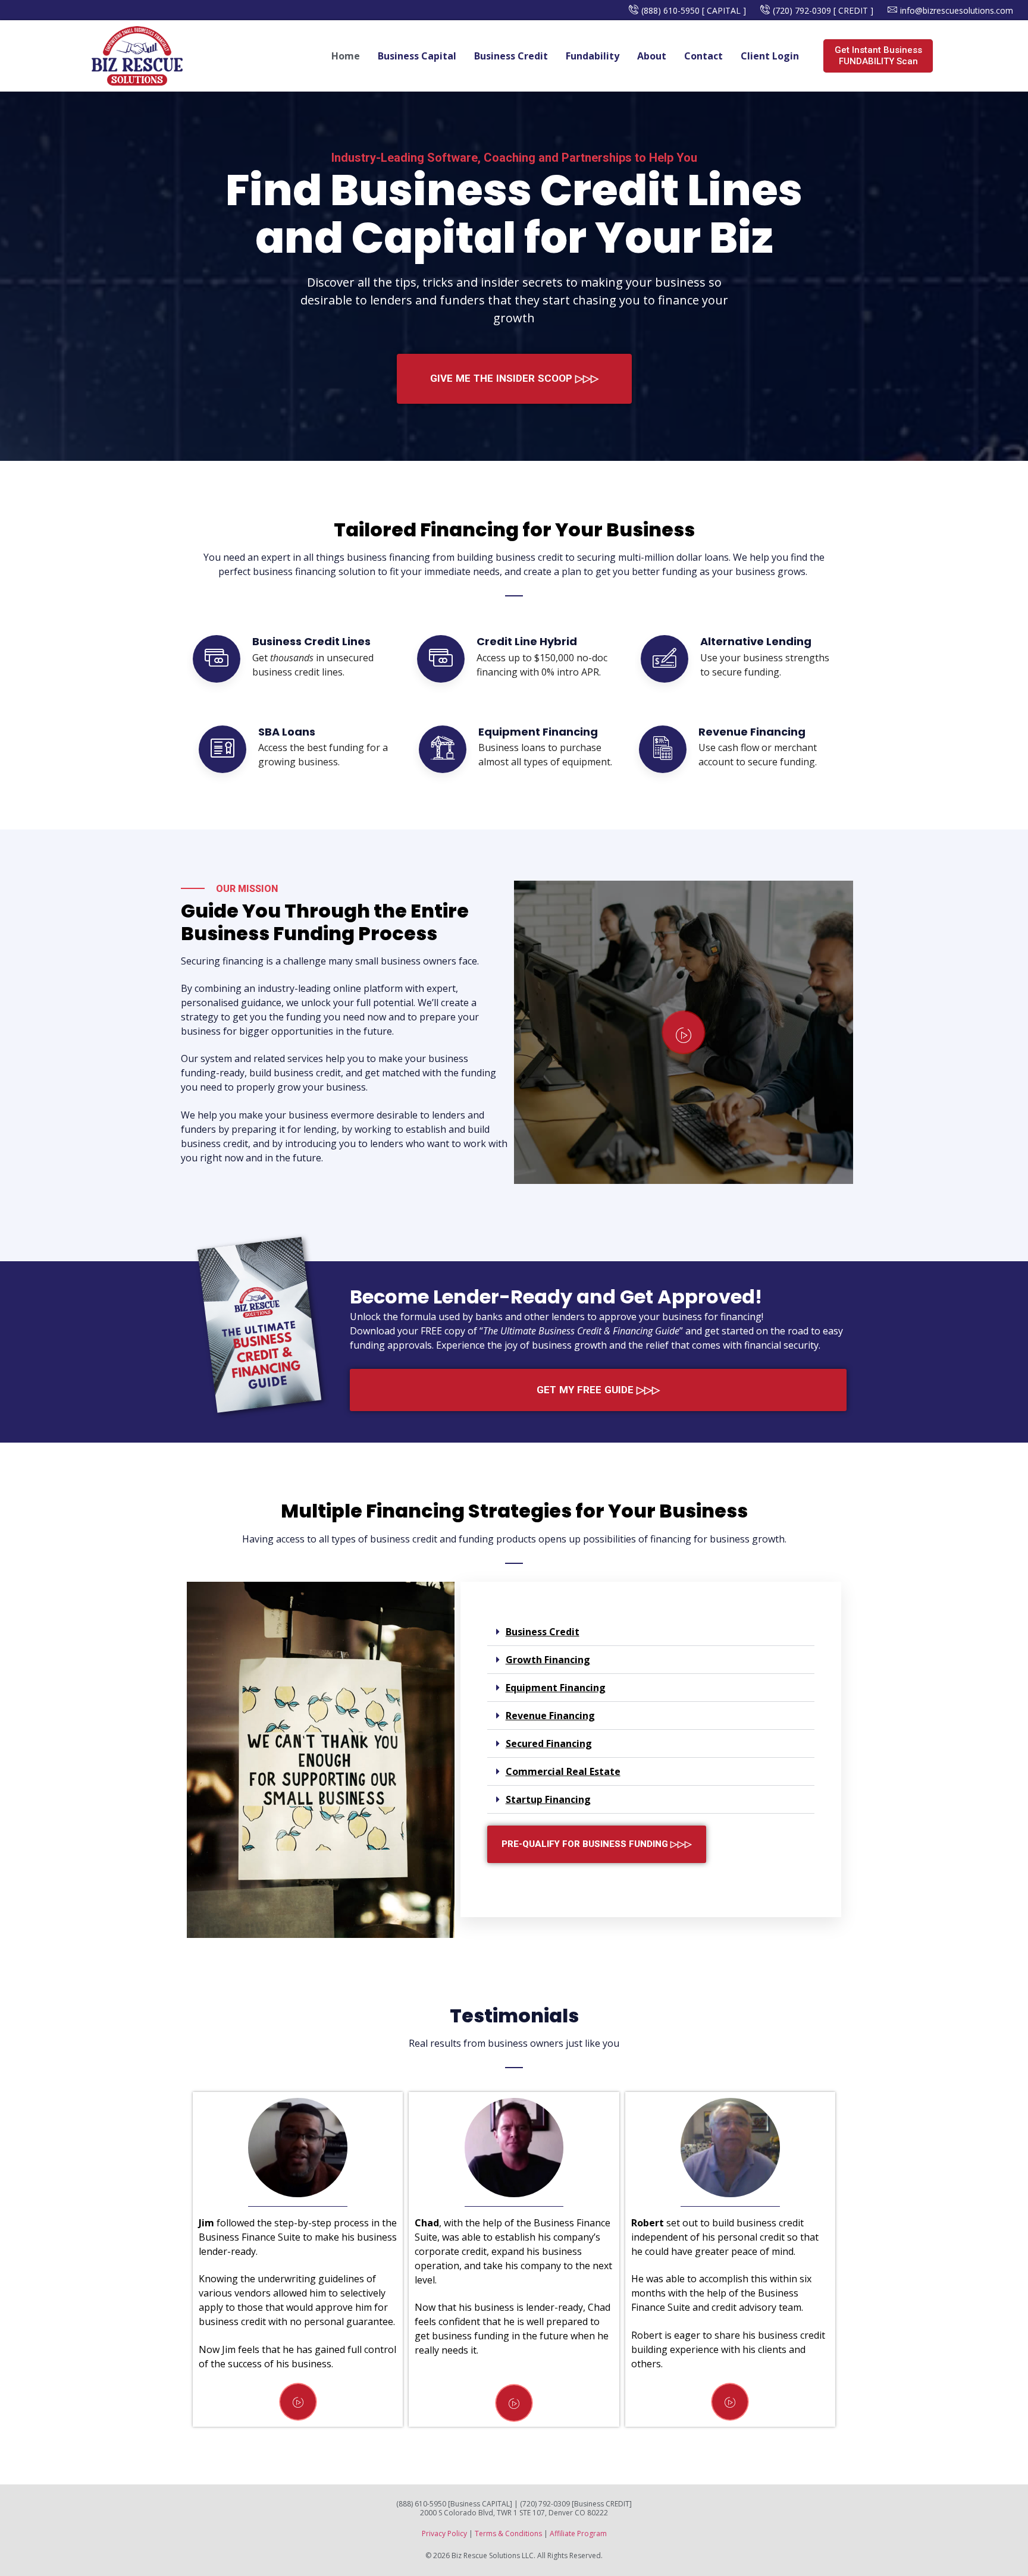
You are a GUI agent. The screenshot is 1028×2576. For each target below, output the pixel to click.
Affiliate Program (578, 2533)
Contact (703, 56)
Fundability (593, 56)
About (652, 56)
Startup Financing (548, 1799)
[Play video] (684, 1032)
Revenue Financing (550, 1716)
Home (346, 56)
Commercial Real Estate (563, 1771)
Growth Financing (548, 1660)
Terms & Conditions (508, 2533)
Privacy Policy (444, 2533)
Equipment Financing (556, 1688)
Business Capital (417, 56)
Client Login (770, 56)
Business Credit (511, 56)
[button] (651, 1632)
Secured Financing (549, 1743)
